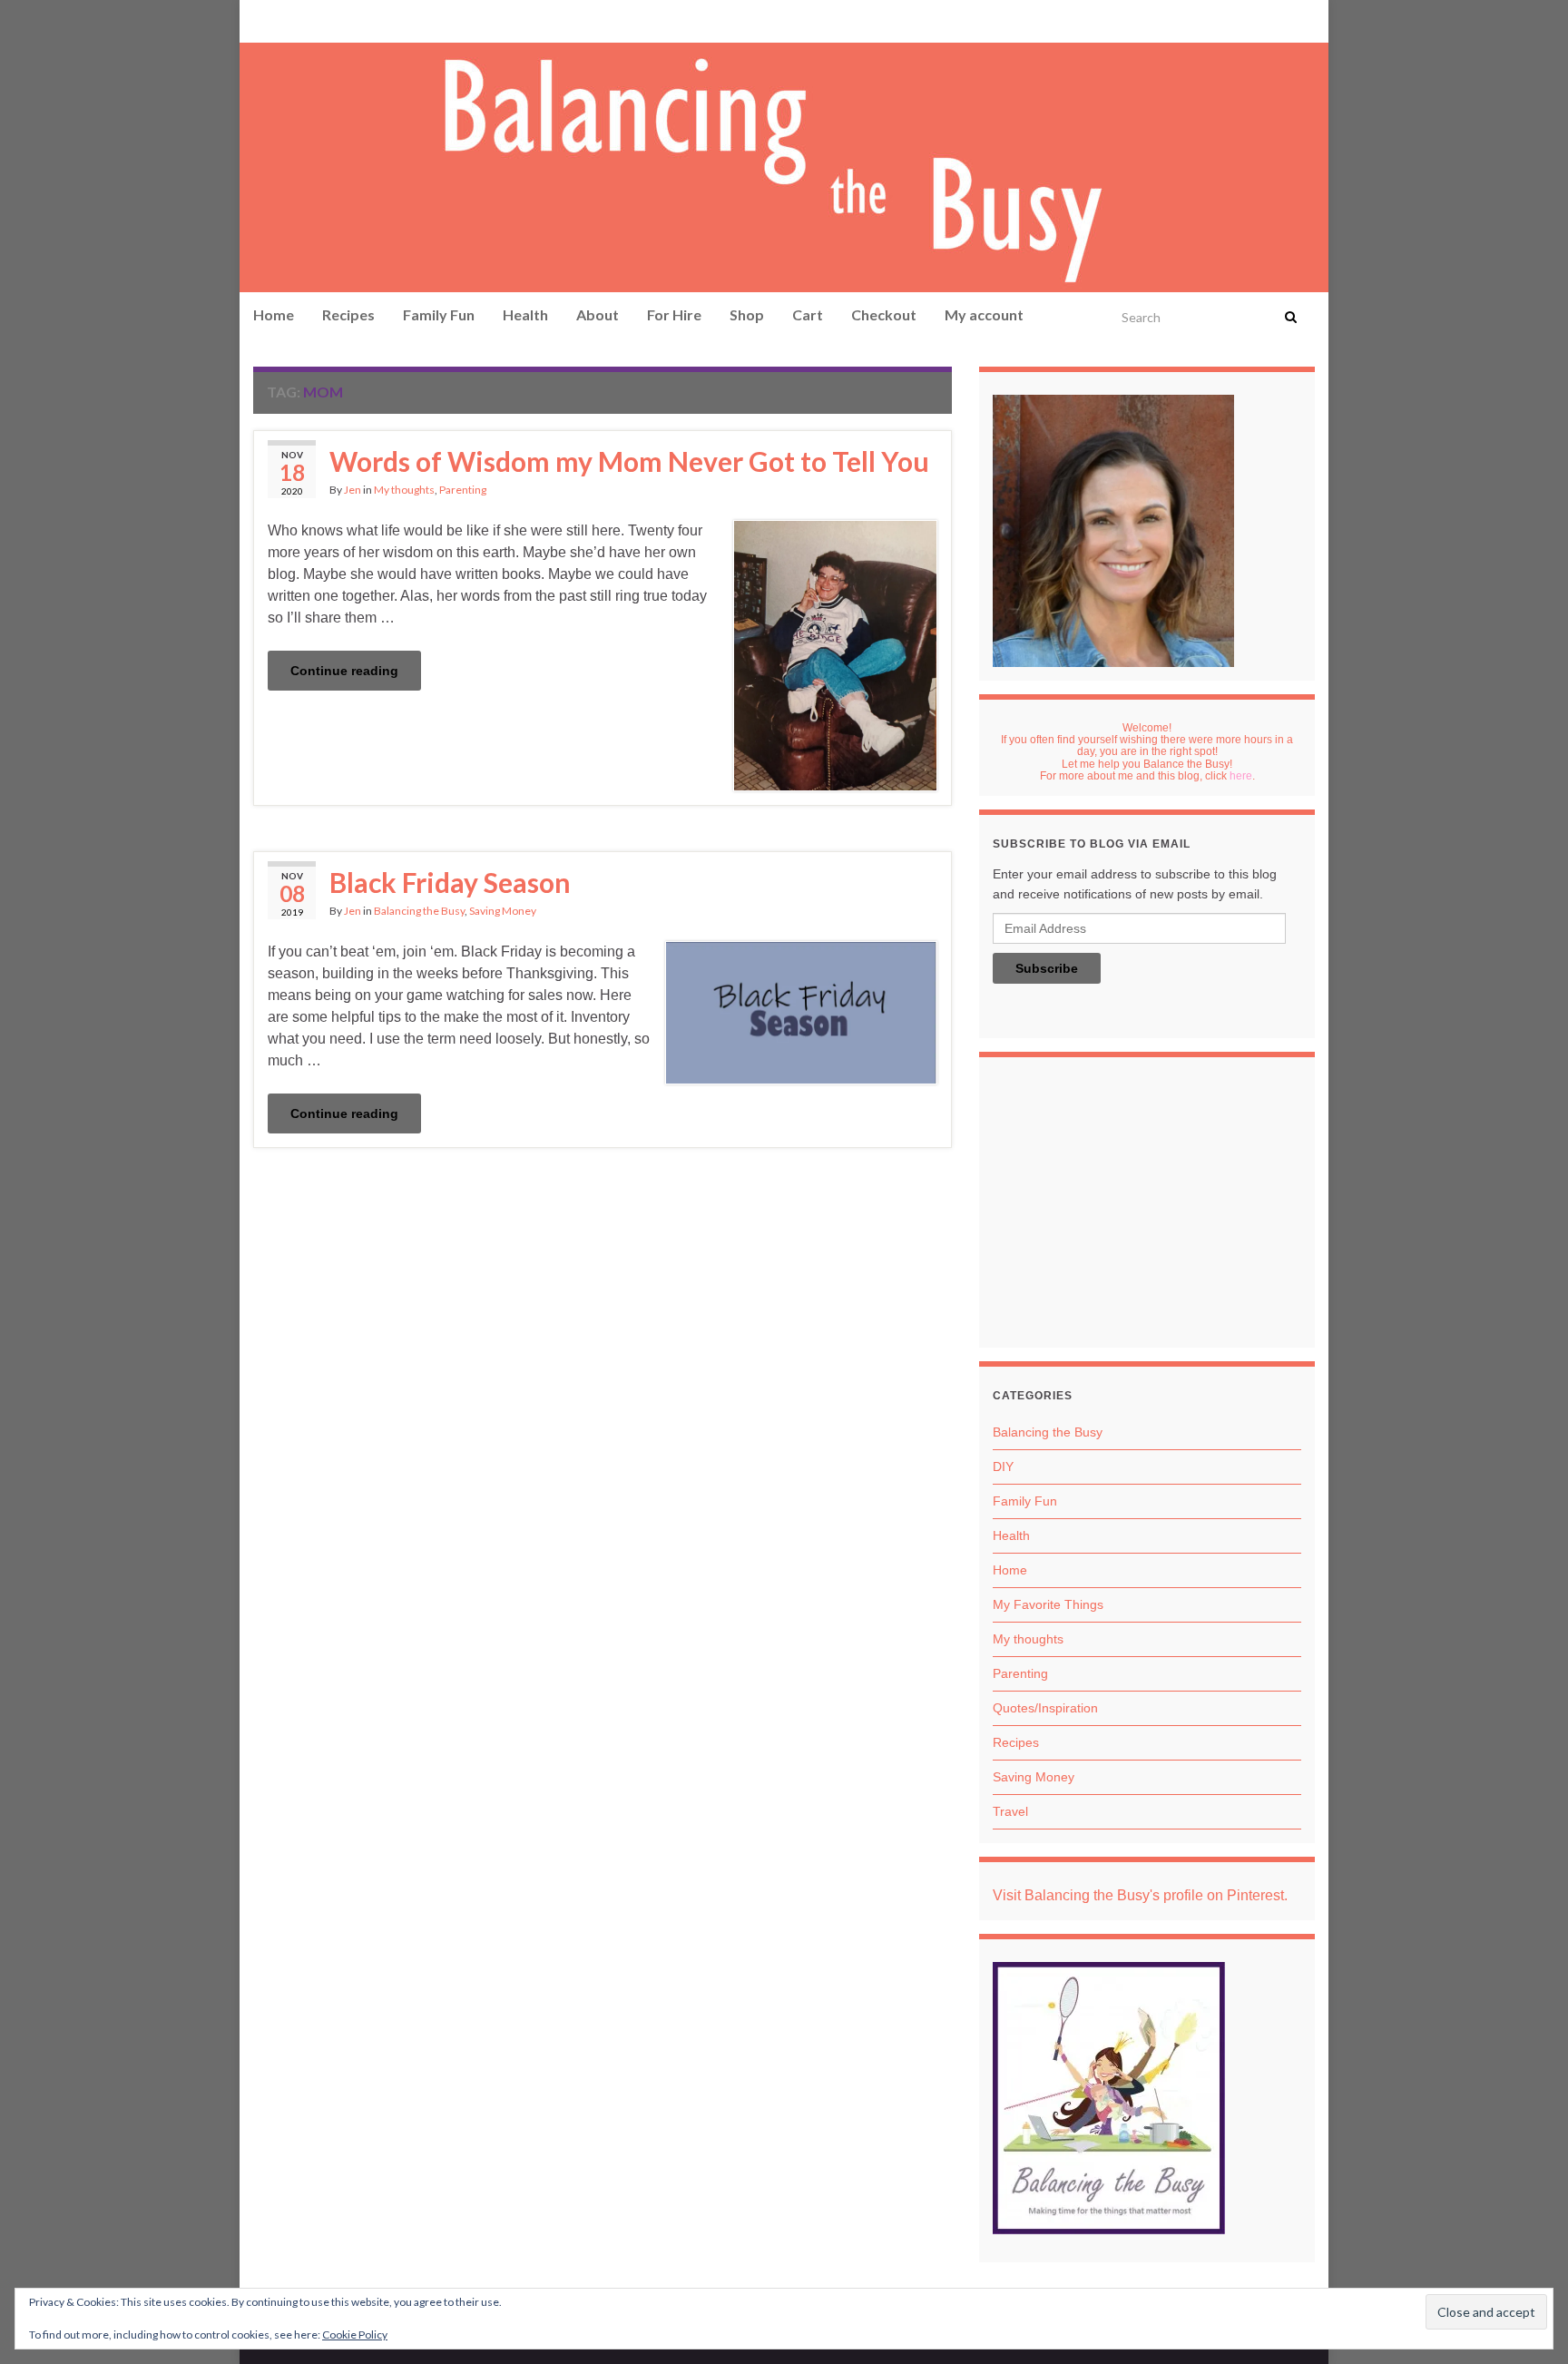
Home (274, 314)
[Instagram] (318, 20)
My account (984, 314)
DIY (1003, 1466)
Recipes (348, 314)
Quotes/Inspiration (1045, 1708)
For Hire (674, 314)
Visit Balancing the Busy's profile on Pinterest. (1140, 1895)
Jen (353, 490)
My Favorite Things (1048, 1604)
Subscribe (1047, 968)
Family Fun (439, 314)
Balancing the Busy (419, 911)
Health (525, 314)
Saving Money (503, 911)
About (598, 314)
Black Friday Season (450, 882)
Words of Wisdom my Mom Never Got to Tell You (629, 461)
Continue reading (344, 671)
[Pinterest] (263, 20)
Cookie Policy (355, 2335)
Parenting (463, 490)
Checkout (884, 314)
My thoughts (404, 490)
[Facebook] (290, 20)
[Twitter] (349, 20)
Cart (808, 314)
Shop (747, 314)
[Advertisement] (1147, 1207)
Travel (1010, 1811)
